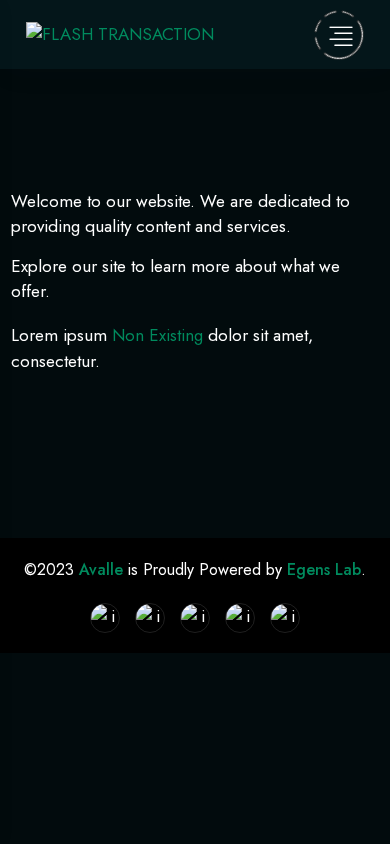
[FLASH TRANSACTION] (120, 33)
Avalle (103, 569)
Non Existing (157, 335)
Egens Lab (324, 569)
